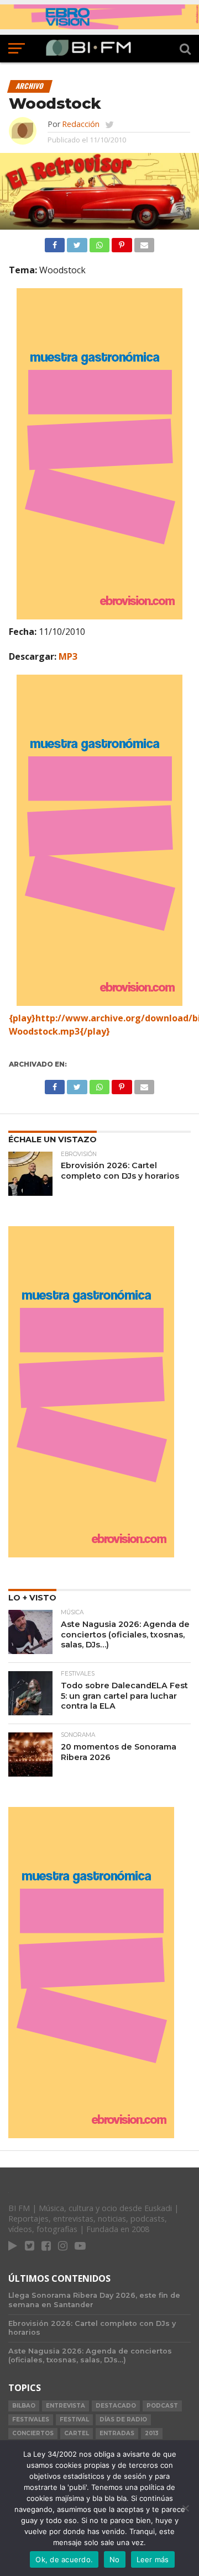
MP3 (68, 656)
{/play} (95, 1031)
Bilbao (24, 2406)
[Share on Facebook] (55, 242)
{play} (22, 1018)
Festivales (31, 2419)
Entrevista (66, 2406)
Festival (74, 2419)
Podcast (162, 2406)
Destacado (116, 2406)
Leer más (153, 2559)
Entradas (117, 2433)
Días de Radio (123, 2419)
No (115, 2559)
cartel (77, 2433)
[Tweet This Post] (77, 242)
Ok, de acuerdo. (64, 2559)
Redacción (81, 124)
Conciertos (33, 2433)
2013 (152, 2433)
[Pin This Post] (122, 242)
